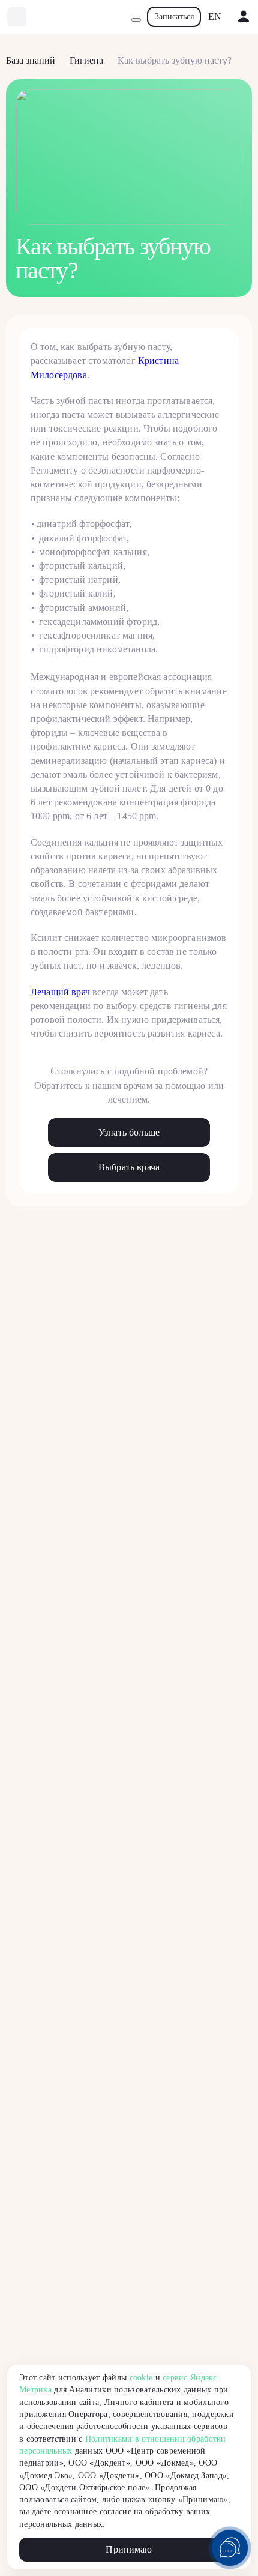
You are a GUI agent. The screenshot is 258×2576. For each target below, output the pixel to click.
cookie (141, 2378)
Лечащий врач (60, 992)
